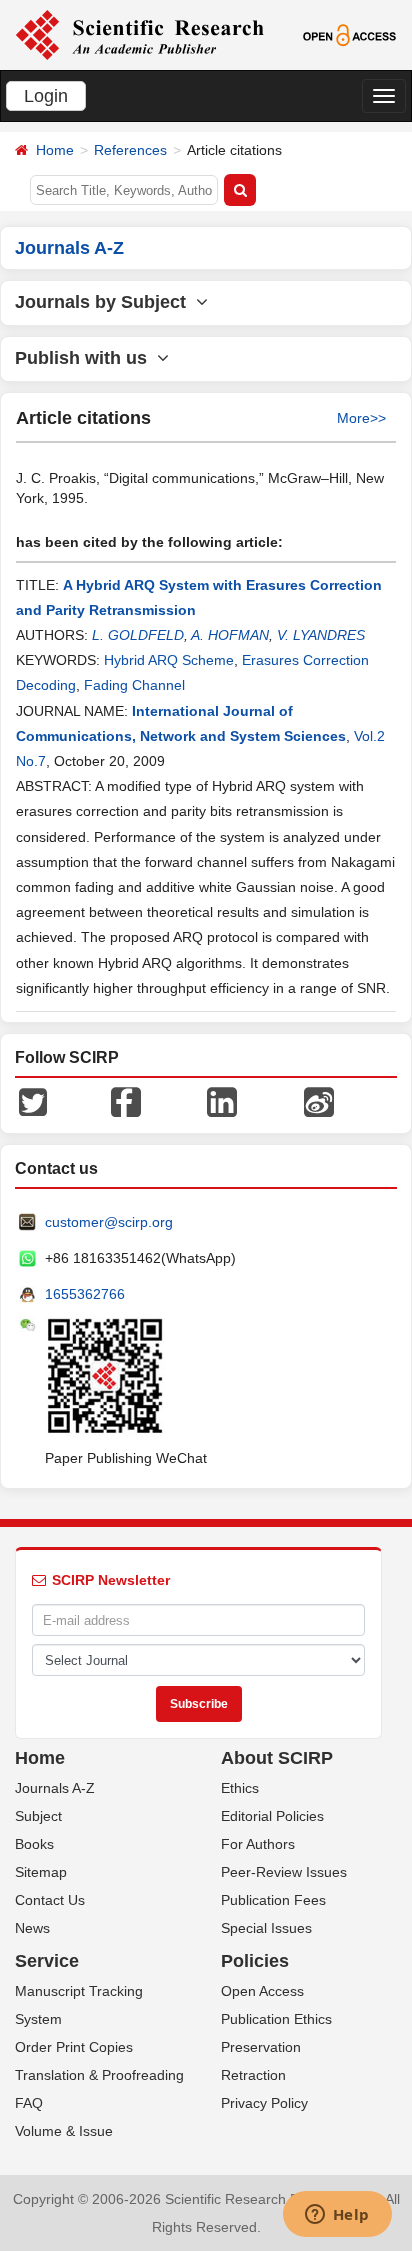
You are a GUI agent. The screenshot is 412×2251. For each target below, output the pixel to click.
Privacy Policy (264, 2103)
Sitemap (41, 1872)
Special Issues (266, 1928)
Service (47, 1961)
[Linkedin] (222, 1101)
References (130, 150)
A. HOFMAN (230, 635)
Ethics (240, 1788)
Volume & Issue (64, 2131)
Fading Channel (134, 685)
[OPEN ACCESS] (350, 34)
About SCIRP (277, 1758)
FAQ (29, 2103)
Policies (255, 1961)
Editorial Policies (272, 1816)
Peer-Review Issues (284, 1872)
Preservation (261, 2047)
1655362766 (85, 1294)
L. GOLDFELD (138, 635)
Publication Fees (273, 1900)
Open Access (262, 1991)
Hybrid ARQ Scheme (169, 660)
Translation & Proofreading (99, 2075)
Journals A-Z (55, 1788)
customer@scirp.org (109, 1222)
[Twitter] (33, 1101)
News (32, 1928)
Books (34, 1844)
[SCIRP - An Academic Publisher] (139, 34)
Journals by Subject (105, 302)
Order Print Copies (74, 2047)
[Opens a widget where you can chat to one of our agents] (337, 2216)
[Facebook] (126, 1101)
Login (46, 96)
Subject (38, 1816)
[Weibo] (319, 1101)
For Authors (258, 1844)
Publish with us (86, 358)
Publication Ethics (276, 2019)
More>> (361, 418)
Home (55, 150)
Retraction (253, 2075)
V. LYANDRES (321, 635)
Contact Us (50, 1900)
